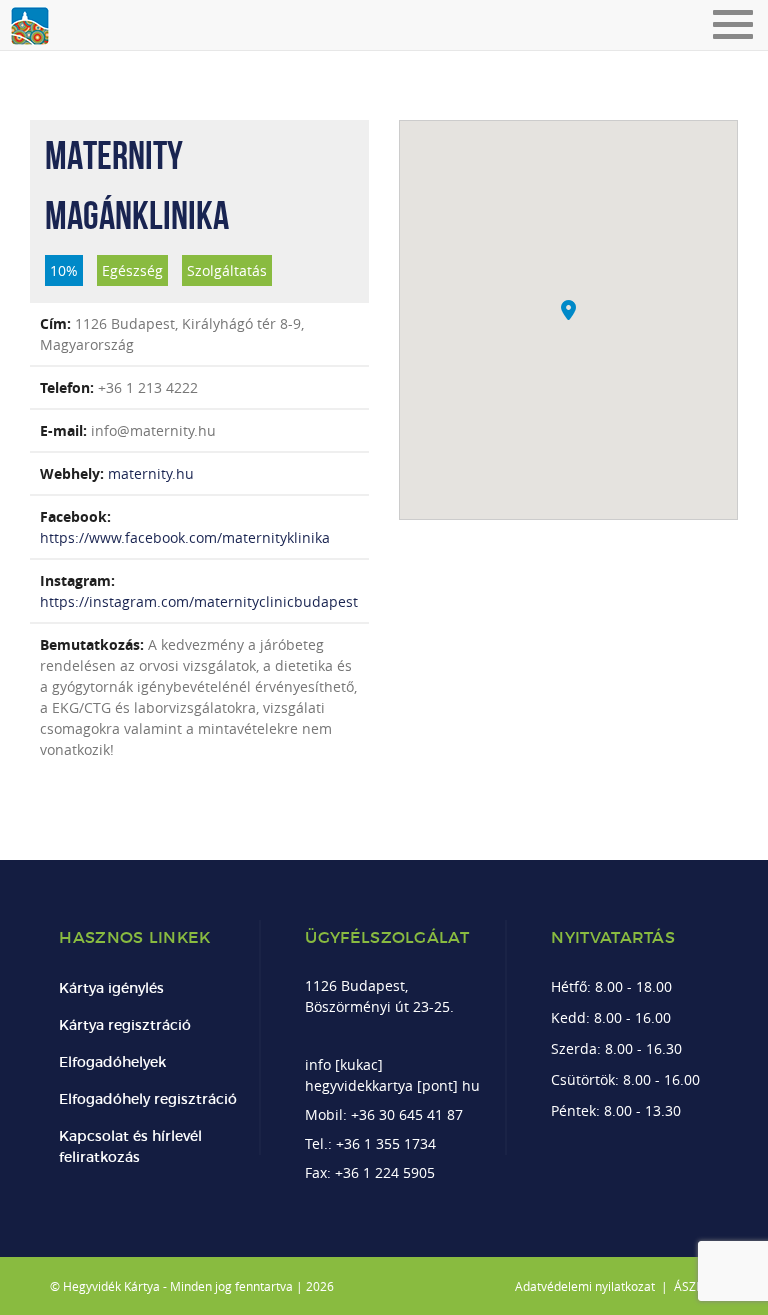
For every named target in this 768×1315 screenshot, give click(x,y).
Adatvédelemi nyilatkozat (585, 1286)
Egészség (132, 270)
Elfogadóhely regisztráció (148, 1100)
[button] (568, 310)
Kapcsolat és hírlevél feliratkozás (130, 1147)
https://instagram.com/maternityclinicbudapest (199, 601)
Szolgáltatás (227, 270)
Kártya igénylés (111, 989)
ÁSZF (688, 1286)
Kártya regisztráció (125, 1026)
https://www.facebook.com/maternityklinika (185, 537)
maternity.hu (151, 473)
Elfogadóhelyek (112, 1063)
